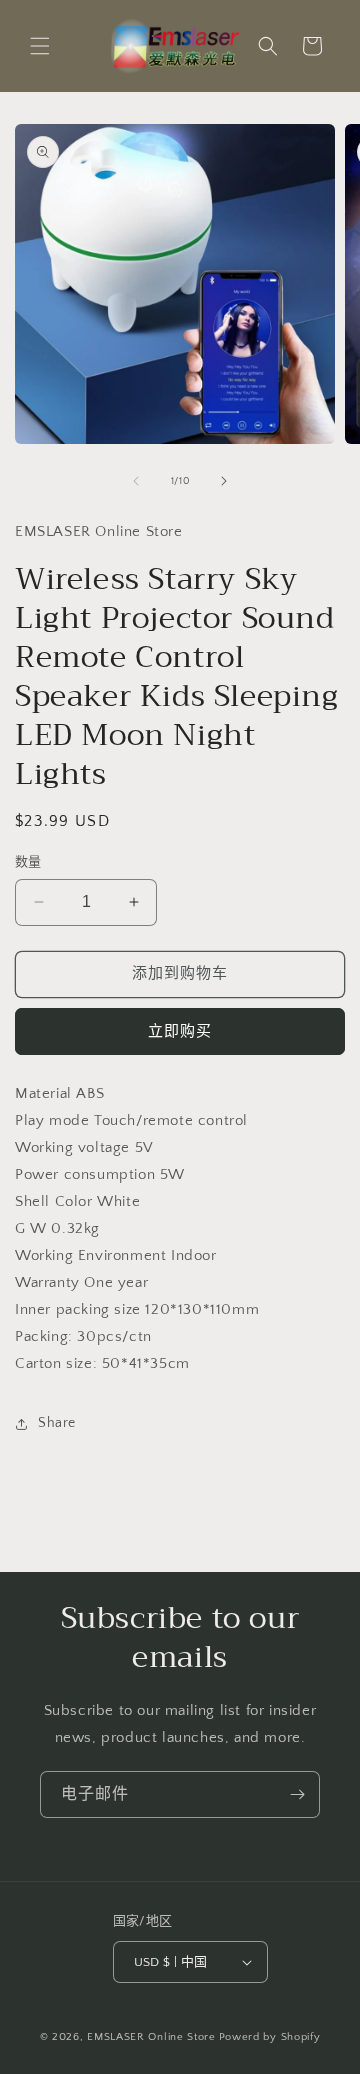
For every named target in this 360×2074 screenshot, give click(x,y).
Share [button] (57, 1423)
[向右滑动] (224, 481)
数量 (28, 862)
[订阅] (297, 1794)
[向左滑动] (136, 481)
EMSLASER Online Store (151, 2037)
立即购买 (180, 1031)
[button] (40, 46)
